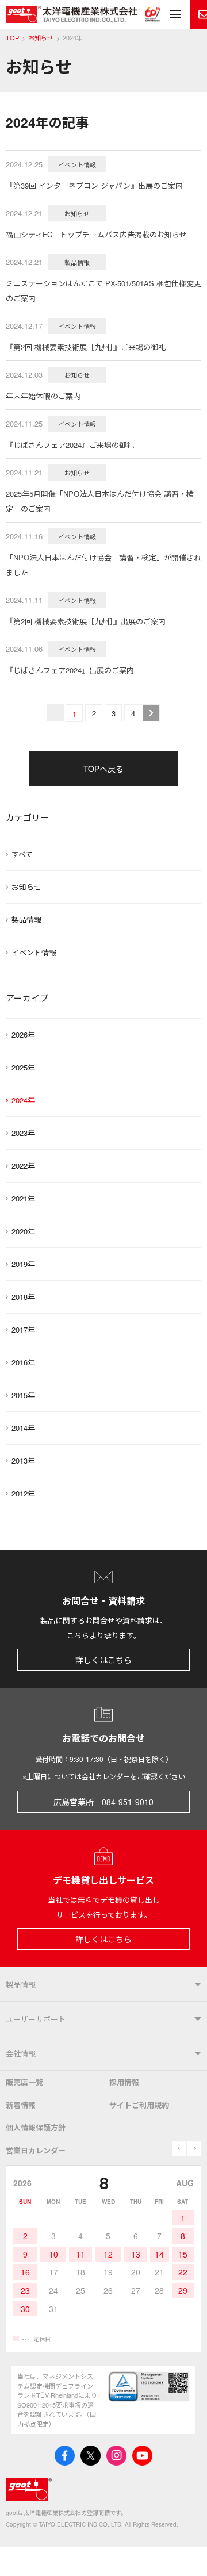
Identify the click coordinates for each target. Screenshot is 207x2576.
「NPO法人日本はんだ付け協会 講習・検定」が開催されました (103, 565)
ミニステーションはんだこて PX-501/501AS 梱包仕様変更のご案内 (103, 291)
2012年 (23, 1493)
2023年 (23, 1133)
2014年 (23, 1428)
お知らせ (41, 38)
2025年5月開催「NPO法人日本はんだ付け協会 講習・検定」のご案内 (100, 501)
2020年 (23, 1231)
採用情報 (124, 2082)
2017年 (23, 1329)
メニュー (175, 14)
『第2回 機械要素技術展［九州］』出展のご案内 (86, 621)
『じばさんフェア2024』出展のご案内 (70, 670)
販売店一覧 (24, 2082)
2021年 (23, 1198)
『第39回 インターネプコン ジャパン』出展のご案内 (94, 185)
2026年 (23, 1034)
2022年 (23, 1166)
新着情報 (21, 2105)
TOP (12, 38)
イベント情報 (34, 952)
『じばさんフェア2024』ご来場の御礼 (70, 445)
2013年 (23, 1460)
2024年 (23, 1100)
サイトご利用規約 (139, 2105)
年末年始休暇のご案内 (43, 396)
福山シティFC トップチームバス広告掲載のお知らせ (96, 234)
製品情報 (26, 920)
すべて (22, 854)
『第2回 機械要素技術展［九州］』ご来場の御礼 (86, 347)
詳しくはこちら (103, 1660)
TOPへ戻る (103, 769)
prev (179, 2149)
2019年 (23, 1264)
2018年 (23, 1297)
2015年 (23, 1395)
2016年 (23, 1362)
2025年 (23, 1067)
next (194, 2149)
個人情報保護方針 (36, 2127)
